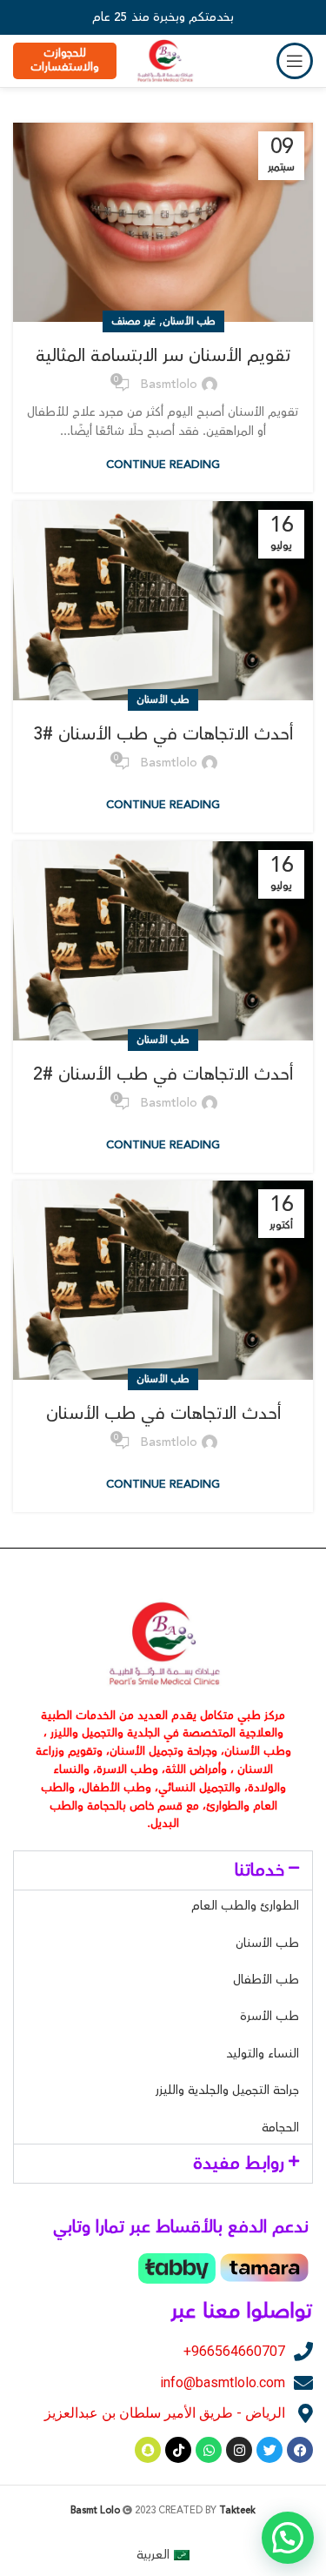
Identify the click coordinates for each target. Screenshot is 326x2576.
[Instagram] (239, 2450)
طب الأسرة (269, 2017)
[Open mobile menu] (295, 61)
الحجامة (280, 2128)
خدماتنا (259, 1870)
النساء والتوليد (263, 2054)
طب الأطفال (266, 1980)
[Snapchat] (148, 2450)
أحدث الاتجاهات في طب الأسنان (163, 1413)
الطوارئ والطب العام (245, 1906)
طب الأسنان (189, 321)
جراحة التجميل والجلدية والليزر (227, 2091)
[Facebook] (300, 2450)
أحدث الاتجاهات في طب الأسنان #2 (163, 1074)
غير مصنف (133, 321)
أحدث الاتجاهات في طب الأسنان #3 (163, 734)
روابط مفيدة (239, 2163)
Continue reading (163, 465)
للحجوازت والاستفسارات (65, 60)
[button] (163, 1870)
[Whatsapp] (209, 2450)
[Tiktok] (178, 2450)
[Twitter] (269, 2450)
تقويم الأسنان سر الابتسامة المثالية (163, 355)
